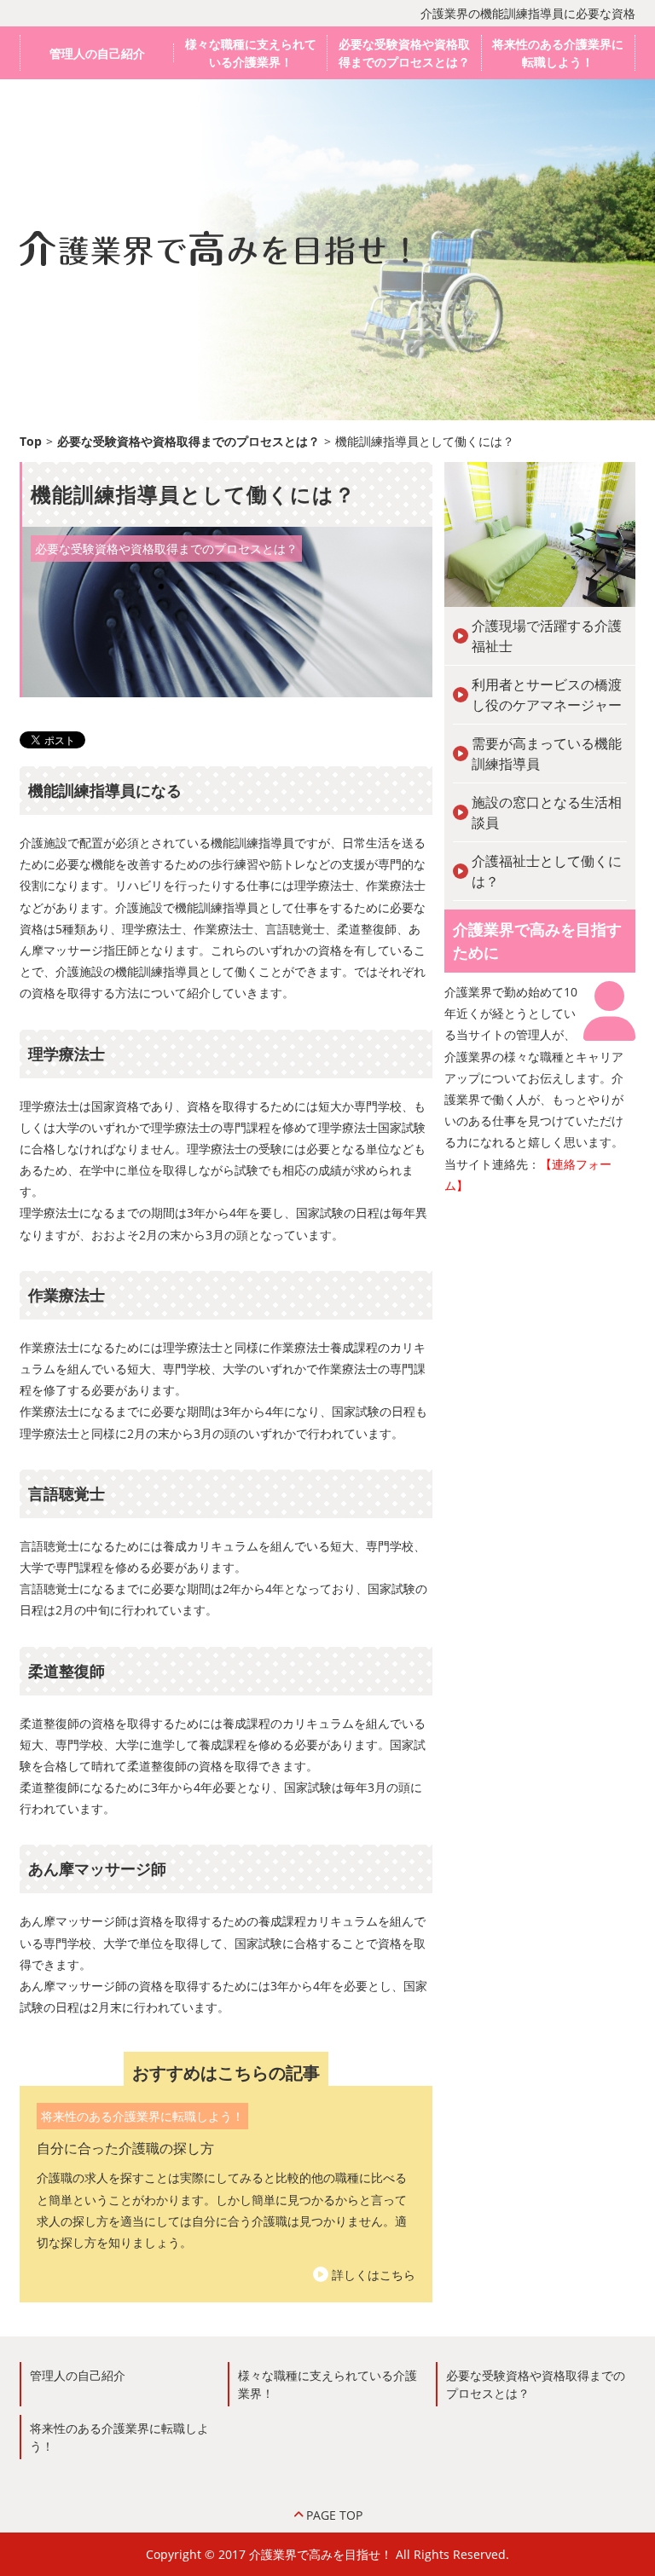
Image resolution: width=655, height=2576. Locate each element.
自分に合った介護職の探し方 (125, 2148)
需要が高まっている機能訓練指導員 (547, 754)
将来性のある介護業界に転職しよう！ (558, 53)
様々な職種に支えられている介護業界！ (251, 53)
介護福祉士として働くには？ (547, 871)
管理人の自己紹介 (97, 53)
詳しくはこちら (374, 2275)
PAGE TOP (334, 2515)
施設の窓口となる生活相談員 (547, 812)
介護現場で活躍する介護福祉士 (547, 636)
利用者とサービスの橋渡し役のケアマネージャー (547, 695)
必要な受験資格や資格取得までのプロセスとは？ (404, 53)
